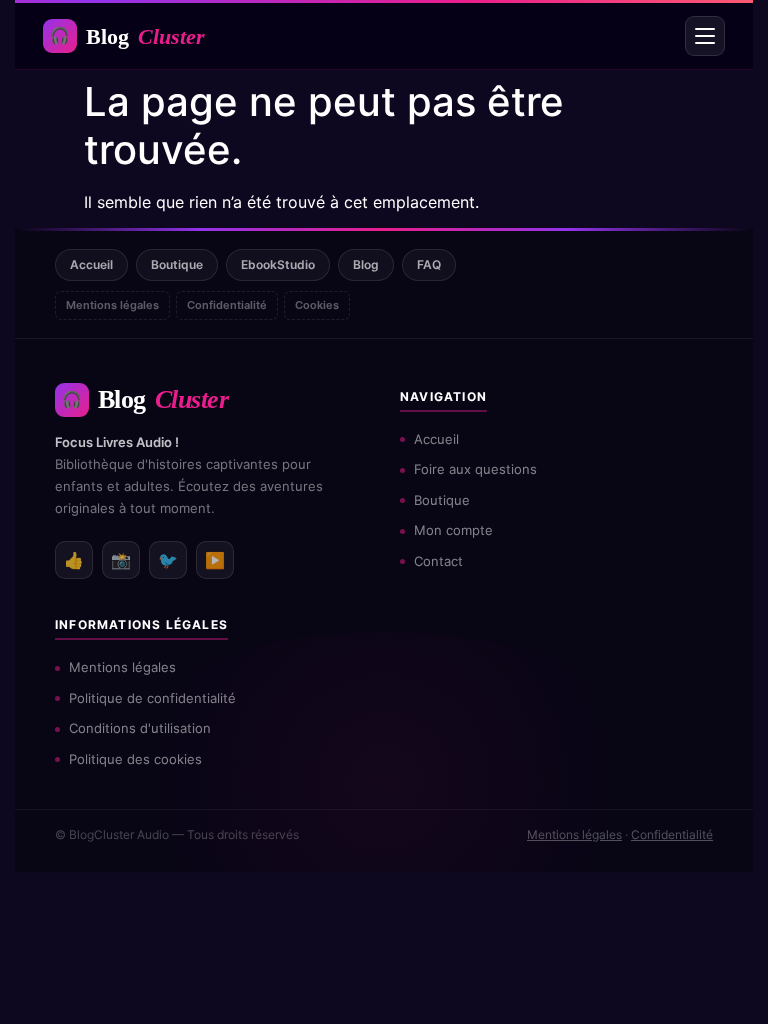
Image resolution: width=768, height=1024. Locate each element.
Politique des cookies (135, 759)
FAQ (429, 264)
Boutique (177, 264)
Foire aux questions (475, 469)
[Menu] (705, 36)
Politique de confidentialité (152, 698)
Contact (438, 561)
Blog (127, 36)
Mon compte (453, 530)
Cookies (317, 305)
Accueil (91, 264)
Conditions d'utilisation (140, 728)
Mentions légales (112, 305)
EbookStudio (278, 264)
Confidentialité (227, 305)
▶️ (215, 560)
